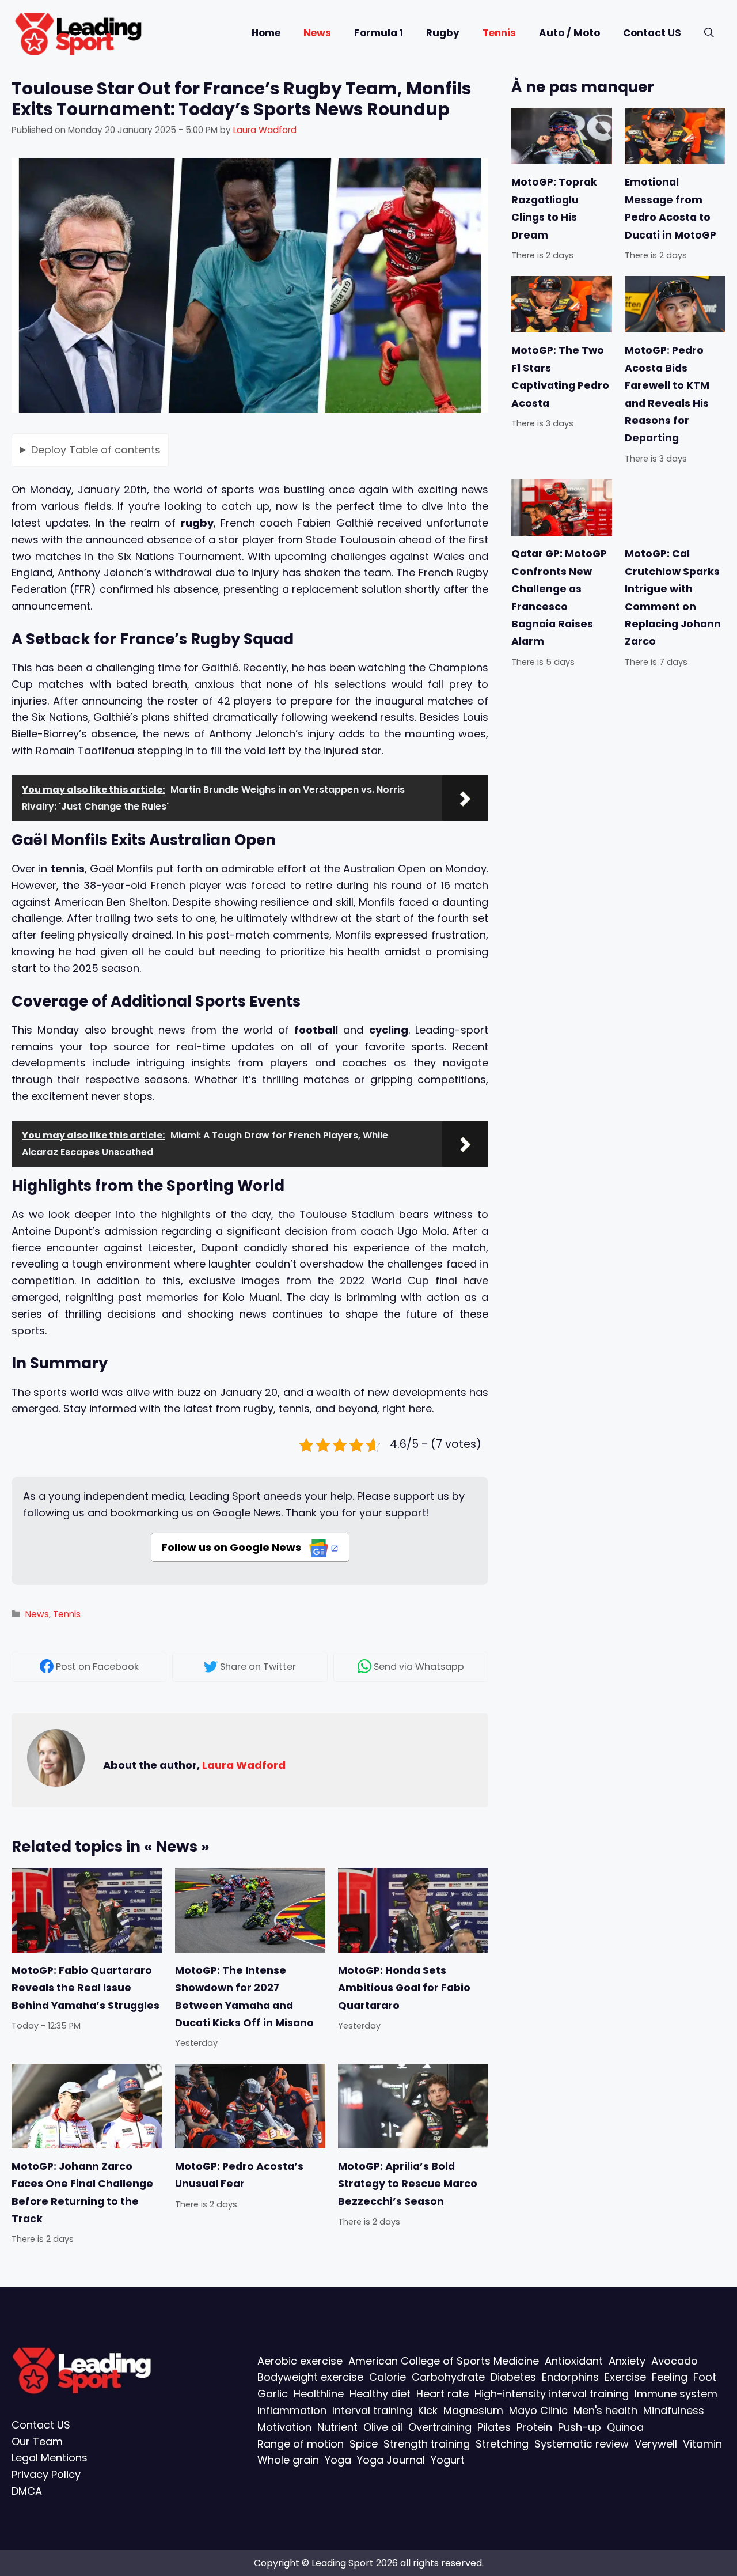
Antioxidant (574, 2361)
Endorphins (570, 2377)
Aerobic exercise (300, 2361)
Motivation (284, 2427)
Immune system (676, 2394)
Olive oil (383, 2427)
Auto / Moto (569, 33)
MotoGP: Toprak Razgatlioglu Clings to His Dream (554, 208)
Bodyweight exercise (310, 2377)
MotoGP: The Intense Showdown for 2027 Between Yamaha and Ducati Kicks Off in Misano (244, 1996)
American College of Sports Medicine (444, 2361)
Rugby (443, 33)
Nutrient (337, 2427)
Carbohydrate (448, 2377)
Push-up (580, 2427)
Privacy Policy (46, 2474)
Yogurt (448, 2460)
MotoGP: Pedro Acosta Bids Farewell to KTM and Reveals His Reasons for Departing (667, 394)
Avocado (675, 2361)
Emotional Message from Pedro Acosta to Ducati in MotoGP (670, 208)
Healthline (319, 2394)
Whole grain (288, 2460)
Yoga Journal (391, 2460)
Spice (364, 2444)
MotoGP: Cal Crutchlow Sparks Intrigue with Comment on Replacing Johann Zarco (673, 597)
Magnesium (473, 2410)
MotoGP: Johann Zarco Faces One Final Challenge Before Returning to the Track (82, 2193)
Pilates (494, 2427)
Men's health (605, 2410)
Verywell (656, 2444)
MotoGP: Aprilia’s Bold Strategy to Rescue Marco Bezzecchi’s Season (408, 2184)
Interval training (372, 2410)
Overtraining (440, 2427)
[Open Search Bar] (709, 33)
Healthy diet (380, 2394)
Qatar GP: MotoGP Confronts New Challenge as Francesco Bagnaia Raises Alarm (559, 597)
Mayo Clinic (538, 2410)
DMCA (27, 2491)
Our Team (37, 2441)
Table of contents (96, 449)
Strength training (427, 2444)
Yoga (338, 2460)
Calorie (388, 2377)
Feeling (670, 2377)
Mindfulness (674, 2410)
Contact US (652, 33)
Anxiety (627, 2361)
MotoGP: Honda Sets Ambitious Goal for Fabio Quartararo (404, 1987)
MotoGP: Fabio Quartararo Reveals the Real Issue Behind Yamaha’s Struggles (86, 1987)
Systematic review (582, 2444)
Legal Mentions (50, 2458)
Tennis (499, 33)
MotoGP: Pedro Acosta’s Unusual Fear (239, 2175)
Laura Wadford (244, 1765)
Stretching (502, 2444)
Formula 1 (379, 33)
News (317, 33)
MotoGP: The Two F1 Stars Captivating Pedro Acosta (560, 377)
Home (266, 33)
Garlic (273, 2394)
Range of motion (301, 2444)
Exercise (625, 2377)
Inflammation (292, 2410)
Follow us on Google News (233, 1547)
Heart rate (442, 2394)
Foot (705, 2377)
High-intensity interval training (552, 2394)
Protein (534, 2427)
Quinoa (625, 2427)
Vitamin (702, 2444)
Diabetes (513, 2377)
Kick (428, 2410)
